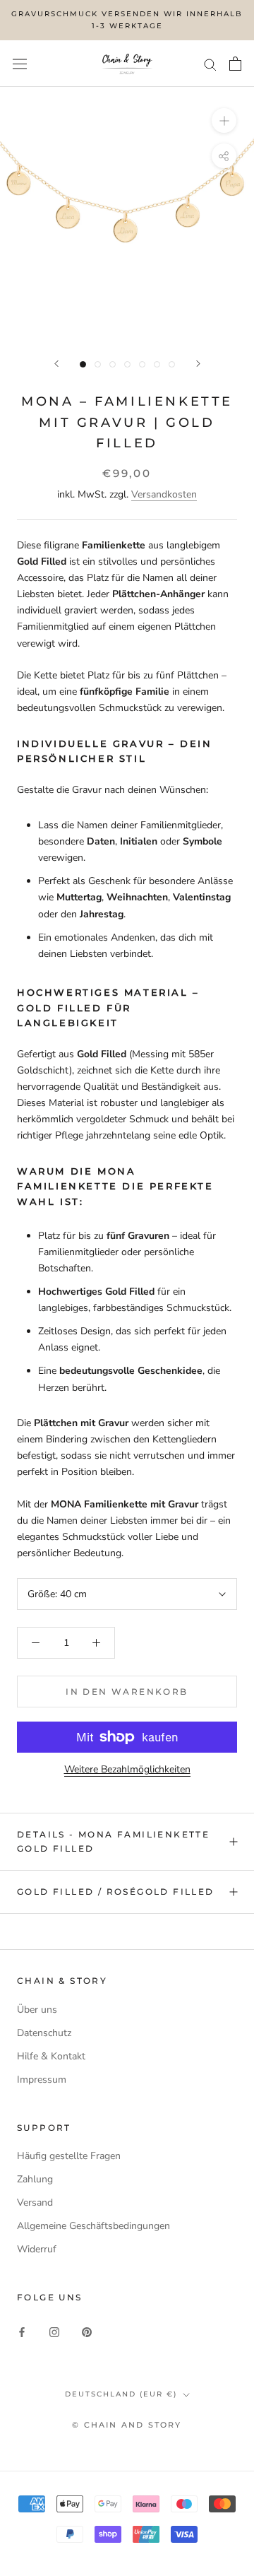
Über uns (37, 2010)
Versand (35, 2202)
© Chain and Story (127, 2425)
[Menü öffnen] (20, 63)
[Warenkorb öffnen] (235, 64)
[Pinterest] (87, 2331)
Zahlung (35, 2179)
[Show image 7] (172, 364)
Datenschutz (44, 2033)
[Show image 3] (113, 364)
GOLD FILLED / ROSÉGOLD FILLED (116, 1892)
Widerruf (37, 2249)
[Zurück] (56, 364)
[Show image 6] (157, 364)
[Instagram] (54, 2331)
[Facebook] (22, 2331)
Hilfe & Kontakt (51, 2056)
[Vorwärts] (198, 364)
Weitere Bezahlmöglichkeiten (127, 1769)
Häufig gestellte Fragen (69, 2156)
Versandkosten (164, 494)
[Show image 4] (127, 364)
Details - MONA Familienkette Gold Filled (113, 1841)
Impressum (42, 2080)
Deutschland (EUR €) (121, 2394)
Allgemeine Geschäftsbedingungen (93, 2226)
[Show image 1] (83, 364)
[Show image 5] (142, 364)
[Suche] (210, 64)
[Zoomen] (224, 120)
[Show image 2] (98, 364)
